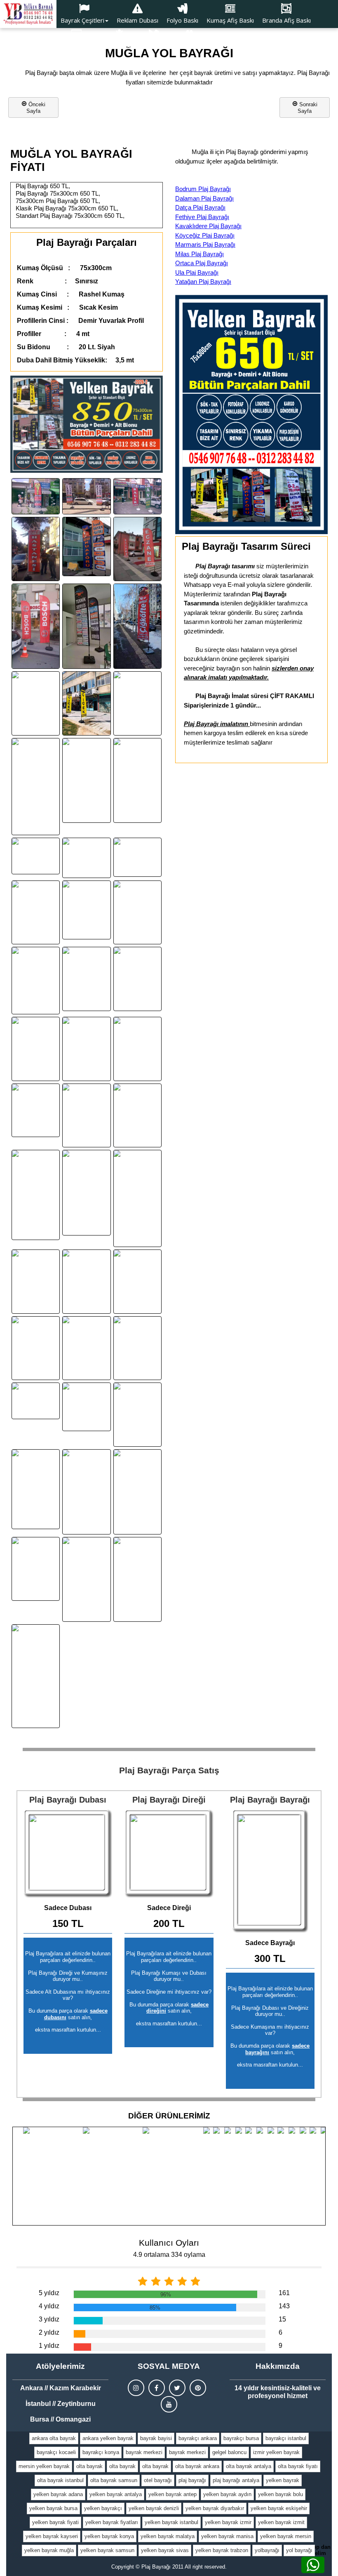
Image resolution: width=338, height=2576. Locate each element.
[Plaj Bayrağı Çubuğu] (169, 1853)
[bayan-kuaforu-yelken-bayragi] (86, 546)
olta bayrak (89, 2466)
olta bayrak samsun (114, 2480)
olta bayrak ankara (197, 2466)
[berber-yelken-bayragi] (36, 787)
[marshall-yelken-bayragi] (36, 1282)
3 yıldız (49, 2319)
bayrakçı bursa (241, 2438)
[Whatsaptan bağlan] (313, 2565)
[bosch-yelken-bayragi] (36, 626)
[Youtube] (169, 2404)
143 (284, 2306)
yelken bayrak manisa (227, 2536)
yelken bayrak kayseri (52, 2536)
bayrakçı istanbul (286, 2438)
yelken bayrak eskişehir (279, 2508)
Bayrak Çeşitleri (82, 20)
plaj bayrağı (192, 2480)
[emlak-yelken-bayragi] (36, 856)
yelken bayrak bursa (53, 2508)
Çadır (154, 46)
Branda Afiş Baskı (286, 20)
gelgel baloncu (229, 2452)
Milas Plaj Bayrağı (200, 254)
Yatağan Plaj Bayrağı (203, 281)
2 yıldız (49, 2332)
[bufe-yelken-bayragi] (36, 703)
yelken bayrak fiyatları (112, 2522)
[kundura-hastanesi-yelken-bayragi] (36, 549)
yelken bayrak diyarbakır (215, 2508)
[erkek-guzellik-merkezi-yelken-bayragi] (86, 910)
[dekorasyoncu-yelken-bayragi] (137, 1116)
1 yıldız (49, 2346)
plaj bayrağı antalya (236, 2480)
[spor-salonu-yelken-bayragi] (137, 1492)
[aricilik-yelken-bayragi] (137, 1580)
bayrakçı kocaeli (56, 2452)
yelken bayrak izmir (228, 2522)
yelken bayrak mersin (286, 2536)
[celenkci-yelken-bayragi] (86, 703)
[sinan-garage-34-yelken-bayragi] (137, 913)
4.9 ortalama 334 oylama (169, 2255)
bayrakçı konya (101, 2452)
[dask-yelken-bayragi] (86, 1492)
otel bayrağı (158, 2480)
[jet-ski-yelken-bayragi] (36, 1676)
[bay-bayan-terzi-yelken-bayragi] (137, 1049)
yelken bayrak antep (173, 2494)
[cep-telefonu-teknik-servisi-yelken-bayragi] (86, 496)
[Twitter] (177, 2388)
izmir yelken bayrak (276, 2452)
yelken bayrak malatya (168, 2536)
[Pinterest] (198, 2388)
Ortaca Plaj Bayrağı (202, 263)
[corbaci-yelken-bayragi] (36, 913)
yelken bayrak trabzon (222, 2550)
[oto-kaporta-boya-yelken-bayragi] (137, 1415)
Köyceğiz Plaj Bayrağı (205, 235)
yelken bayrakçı (103, 2508)
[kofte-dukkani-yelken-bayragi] (137, 979)
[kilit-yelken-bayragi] (36, 496)
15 (282, 2319)
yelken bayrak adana (58, 2494)
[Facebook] (157, 2388)
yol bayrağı (299, 2550)
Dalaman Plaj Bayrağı (204, 198)
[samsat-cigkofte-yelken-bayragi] (137, 626)
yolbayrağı (267, 2550)
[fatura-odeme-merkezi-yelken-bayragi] (36, 981)
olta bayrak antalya (249, 2466)
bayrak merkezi (144, 2452)
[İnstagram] (136, 2388)
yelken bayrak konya (109, 2536)
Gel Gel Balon (120, 46)
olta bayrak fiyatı (298, 2466)
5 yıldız (49, 2293)
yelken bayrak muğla (49, 2550)
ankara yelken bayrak (108, 2438)
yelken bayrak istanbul (171, 2522)
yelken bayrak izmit (281, 2522)
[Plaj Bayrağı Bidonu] (68, 1853)
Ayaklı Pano (76, 46)
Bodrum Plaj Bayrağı (203, 189)
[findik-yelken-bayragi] (137, 1282)
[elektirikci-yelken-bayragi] (86, 1192)
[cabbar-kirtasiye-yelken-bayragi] (86, 1282)
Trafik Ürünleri (190, 46)
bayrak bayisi (156, 2438)
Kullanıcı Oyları (169, 2243)
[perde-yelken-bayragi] (36, 1401)
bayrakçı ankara (198, 2438)
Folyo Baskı (182, 20)
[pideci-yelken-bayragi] (36, 1348)
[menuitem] (84, 14)
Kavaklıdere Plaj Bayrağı (208, 226)
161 (284, 2293)
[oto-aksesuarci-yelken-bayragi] (137, 857)
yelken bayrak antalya (116, 2494)
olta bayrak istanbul (60, 2480)
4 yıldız (49, 2306)
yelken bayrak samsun (107, 2550)
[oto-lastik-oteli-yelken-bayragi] (86, 1407)
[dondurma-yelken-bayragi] (86, 1116)
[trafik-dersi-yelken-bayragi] (86, 1580)
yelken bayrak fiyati (55, 2522)
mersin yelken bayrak (44, 2466)
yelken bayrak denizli (154, 2508)
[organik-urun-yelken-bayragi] (86, 781)
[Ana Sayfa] (28, 14)
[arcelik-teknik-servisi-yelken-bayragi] (86, 626)
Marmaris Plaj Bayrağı (205, 244)
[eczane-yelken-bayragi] (137, 549)
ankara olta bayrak (54, 2438)
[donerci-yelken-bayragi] (137, 781)
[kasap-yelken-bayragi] (86, 979)
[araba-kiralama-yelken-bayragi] (137, 1348)
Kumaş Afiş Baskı (230, 20)
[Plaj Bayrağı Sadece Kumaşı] (270, 1871)
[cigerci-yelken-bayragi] (137, 703)
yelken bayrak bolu (280, 2494)
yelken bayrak (283, 2480)
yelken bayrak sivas (165, 2550)
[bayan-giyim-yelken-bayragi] (86, 1049)
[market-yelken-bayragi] (137, 1198)
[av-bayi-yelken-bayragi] (137, 496)
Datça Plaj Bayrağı (200, 207)
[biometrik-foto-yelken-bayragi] (86, 858)
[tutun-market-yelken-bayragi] (36, 1110)
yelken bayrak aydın (227, 2494)
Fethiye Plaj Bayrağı (202, 217)
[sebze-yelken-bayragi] (36, 1489)
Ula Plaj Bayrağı (197, 272)
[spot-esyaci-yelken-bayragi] (36, 1569)
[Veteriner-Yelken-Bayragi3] (36, 1195)
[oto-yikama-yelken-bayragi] (36, 1049)
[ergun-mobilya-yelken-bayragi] (86, 1348)
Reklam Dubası (137, 20)
